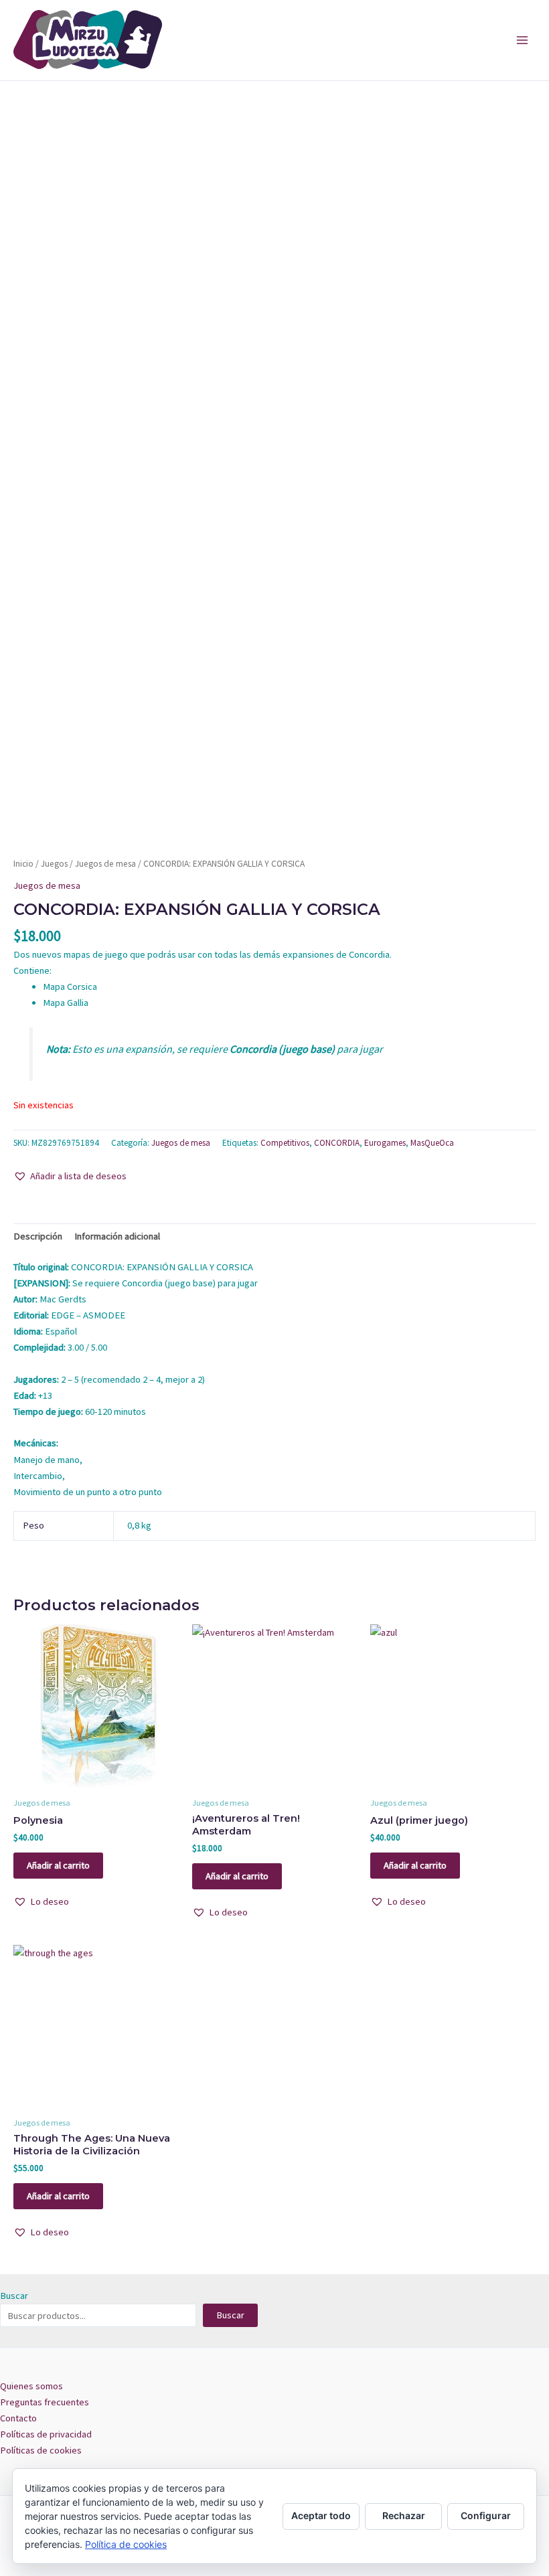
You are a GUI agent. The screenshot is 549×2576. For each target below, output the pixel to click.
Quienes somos (31, 2386)
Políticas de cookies (41, 2450)
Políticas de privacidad (46, 2434)
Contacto (18, 2418)
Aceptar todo (321, 2515)
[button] (70, 1176)
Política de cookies (126, 2544)
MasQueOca (432, 1143)
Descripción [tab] (38, 1236)
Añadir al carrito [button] (58, 1865)
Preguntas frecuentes (45, 2402)
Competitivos (285, 1143)
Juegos (54, 864)
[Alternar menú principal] (522, 40)
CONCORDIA (337, 1143)
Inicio (23, 864)
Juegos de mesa (105, 864)
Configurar (486, 2515)
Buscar (14, 2296)
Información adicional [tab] (117, 1236)
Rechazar (404, 2515)
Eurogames (385, 1143)
